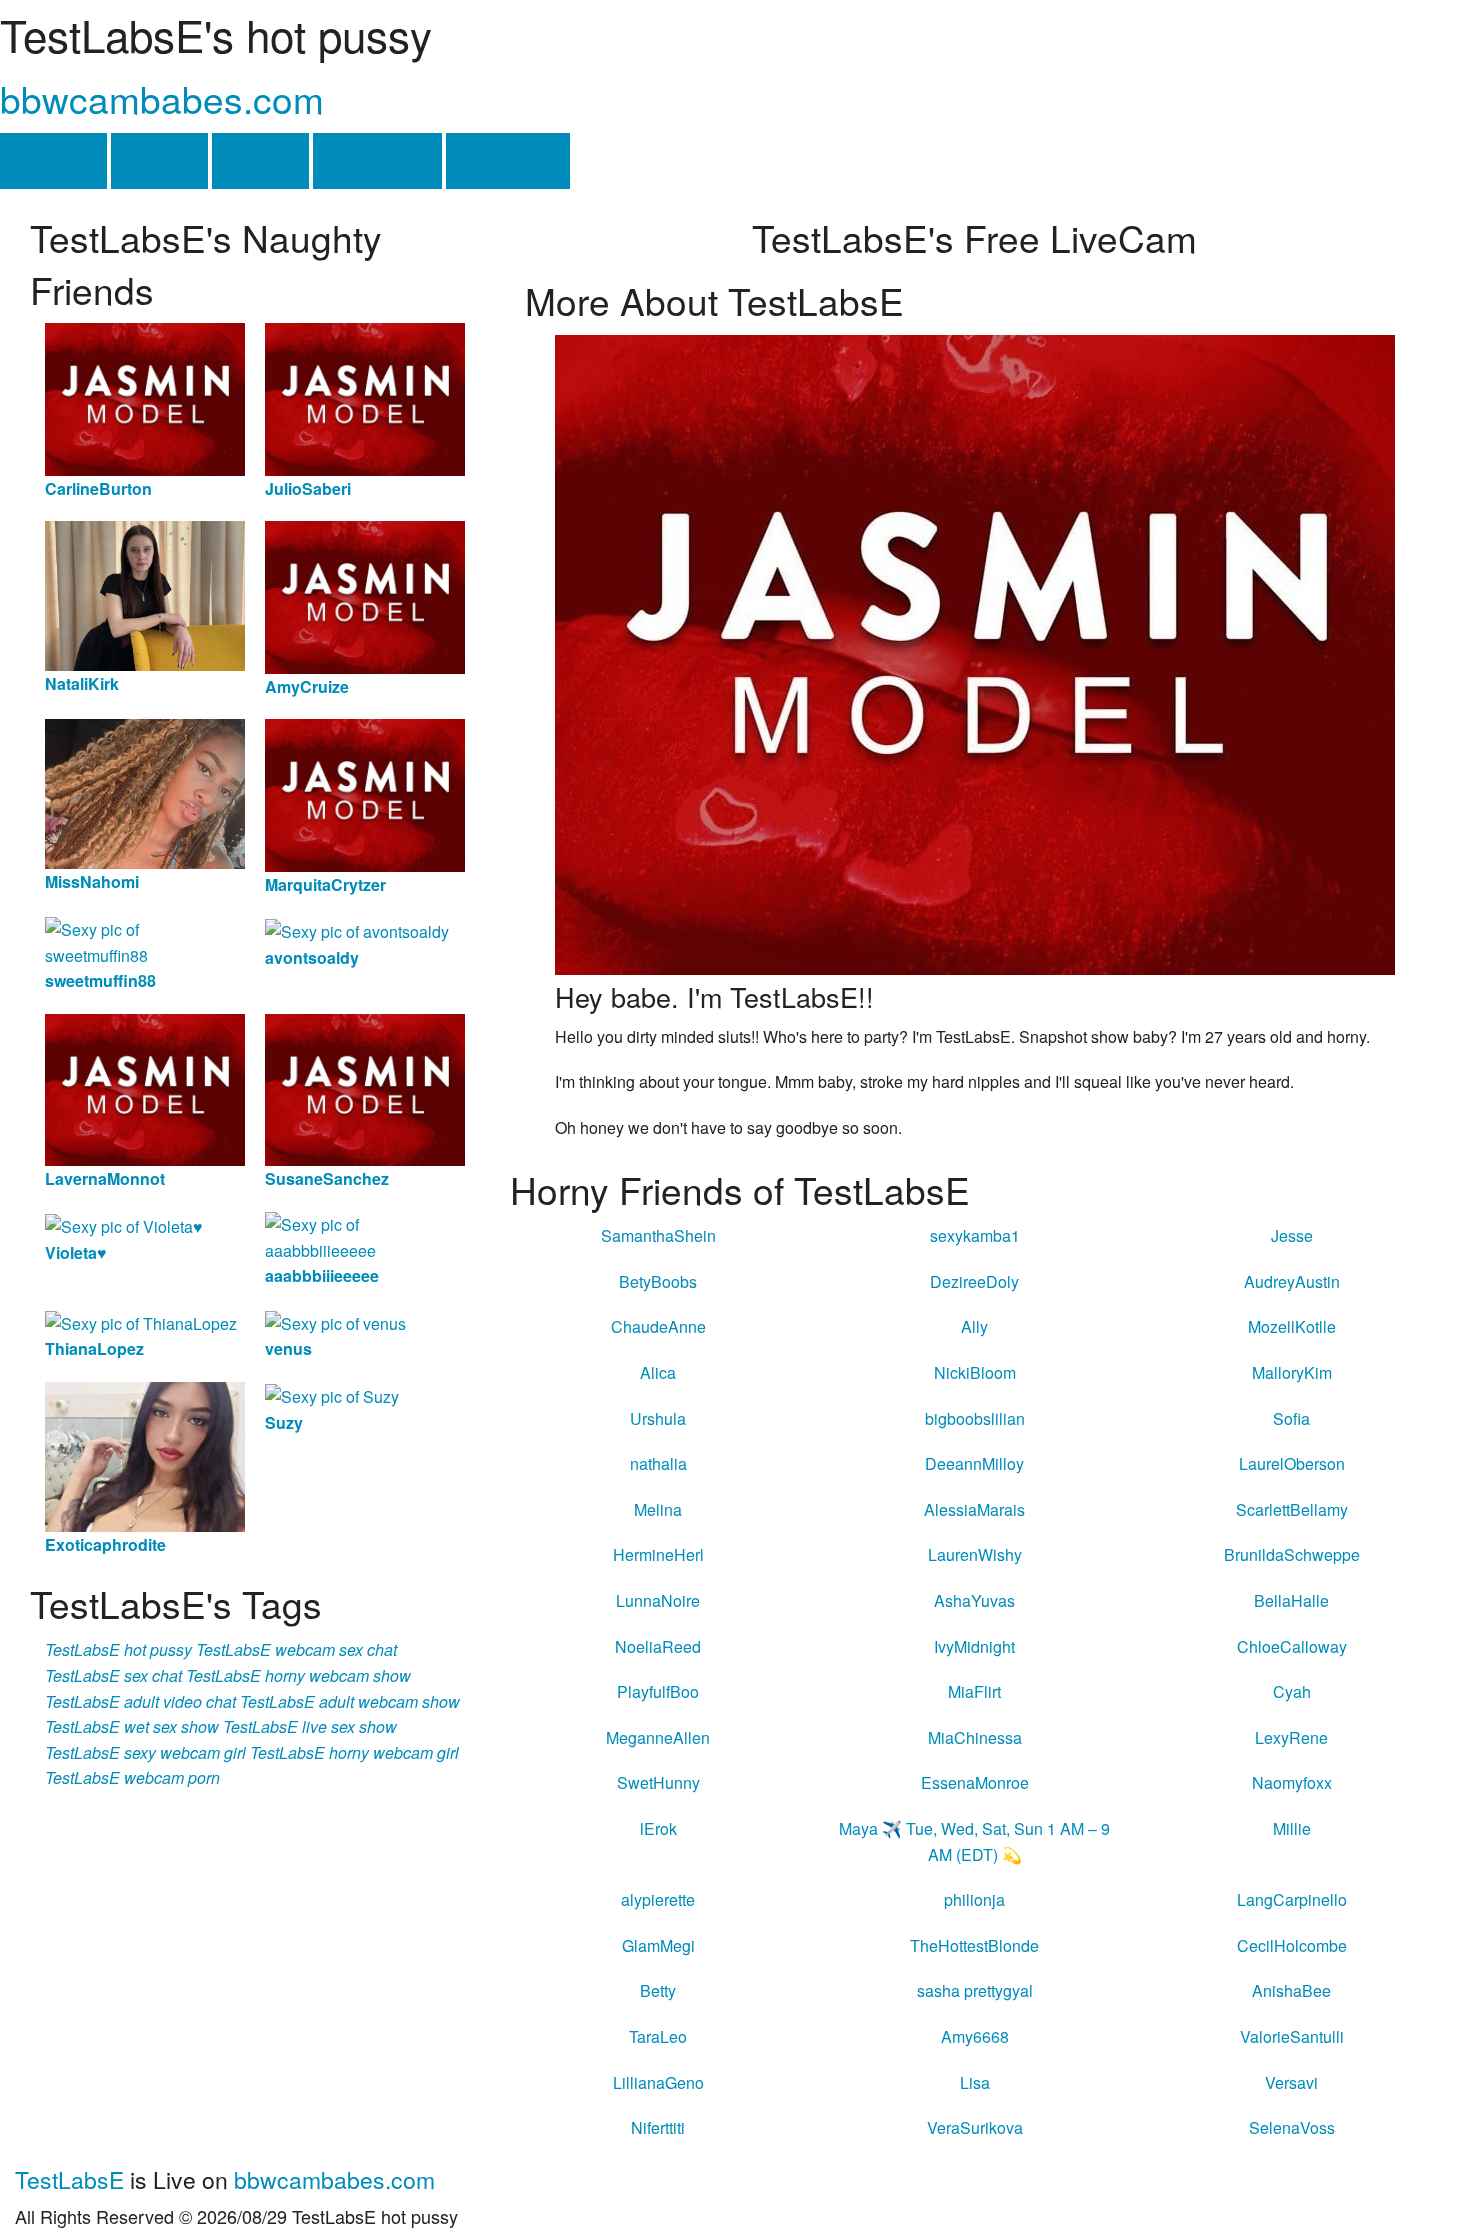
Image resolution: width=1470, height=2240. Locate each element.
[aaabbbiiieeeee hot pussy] (365, 1235)
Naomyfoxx (1292, 1782)
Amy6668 (975, 2036)
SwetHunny (658, 1782)
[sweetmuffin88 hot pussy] (145, 940)
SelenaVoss (1292, 2127)
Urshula (658, 1418)
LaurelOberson (1292, 1463)
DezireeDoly (974, 1281)
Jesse (1292, 1235)
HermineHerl (658, 1554)
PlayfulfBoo (658, 1691)
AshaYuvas (974, 1600)
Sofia (1291, 1418)
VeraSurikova (975, 2127)
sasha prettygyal (975, 1990)
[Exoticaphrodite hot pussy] (145, 1454)
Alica (658, 1372)
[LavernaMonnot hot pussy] (145, 1087)
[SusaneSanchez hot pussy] (365, 1087)
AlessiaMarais (974, 1509)
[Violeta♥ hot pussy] (124, 1224)
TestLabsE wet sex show (132, 1726)
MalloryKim (1292, 1372)
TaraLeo (658, 2036)
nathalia (658, 1463)
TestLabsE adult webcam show (350, 1701)
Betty (658, 1990)
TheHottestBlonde (974, 1945)
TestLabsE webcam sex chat (296, 1649)
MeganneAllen (658, 1737)
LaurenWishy (975, 1554)
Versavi (1291, 2082)
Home (53, 160)
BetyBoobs (658, 1281)
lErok (658, 1828)
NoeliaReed (658, 1646)
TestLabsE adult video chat (140, 1701)
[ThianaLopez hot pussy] (141, 1321)
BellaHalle (1291, 1600)
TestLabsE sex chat (113, 1675)
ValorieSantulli (1292, 2036)
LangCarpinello (1292, 1899)
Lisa (975, 2082)
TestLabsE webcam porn (132, 1777)
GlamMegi (658, 1945)
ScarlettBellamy (1292, 1509)
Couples (508, 160)
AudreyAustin (1292, 1281)
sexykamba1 (975, 1235)
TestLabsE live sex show (310, 1726)
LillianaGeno (658, 2082)
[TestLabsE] (975, 652)
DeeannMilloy (974, 1463)
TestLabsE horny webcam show (298, 1675)
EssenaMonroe (975, 1782)
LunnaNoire (658, 1600)
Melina (658, 1509)
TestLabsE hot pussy (118, 1649)
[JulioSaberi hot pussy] (365, 397)
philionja (974, 1899)
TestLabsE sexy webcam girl (145, 1752)
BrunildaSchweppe (1292, 1554)
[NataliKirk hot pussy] (145, 594)
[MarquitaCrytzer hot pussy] (365, 793)
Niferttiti (658, 2127)
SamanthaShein (658, 1235)
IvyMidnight (974, 1646)
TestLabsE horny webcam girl (354, 1752)
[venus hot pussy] (335, 1321)
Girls (159, 160)
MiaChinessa (975, 1737)
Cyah (1292, 1691)
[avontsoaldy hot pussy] (357, 929)
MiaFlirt (974, 1691)
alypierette (658, 1899)
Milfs (260, 160)
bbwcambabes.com (162, 98)
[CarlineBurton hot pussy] (145, 397)
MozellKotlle (1292, 1326)
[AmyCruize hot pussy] (365, 595)
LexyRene (1291, 1737)
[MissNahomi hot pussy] (145, 791)
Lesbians (377, 160)
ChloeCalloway (1292, 1646)
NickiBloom (975, 1372)
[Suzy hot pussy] (332, 1394)
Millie (1292, 1828)
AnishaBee (1291, 1990)
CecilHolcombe (1292, 1945)
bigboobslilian (975, 1418)
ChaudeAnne (658, 1326)
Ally (974, 1326)
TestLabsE (69, 2179)
